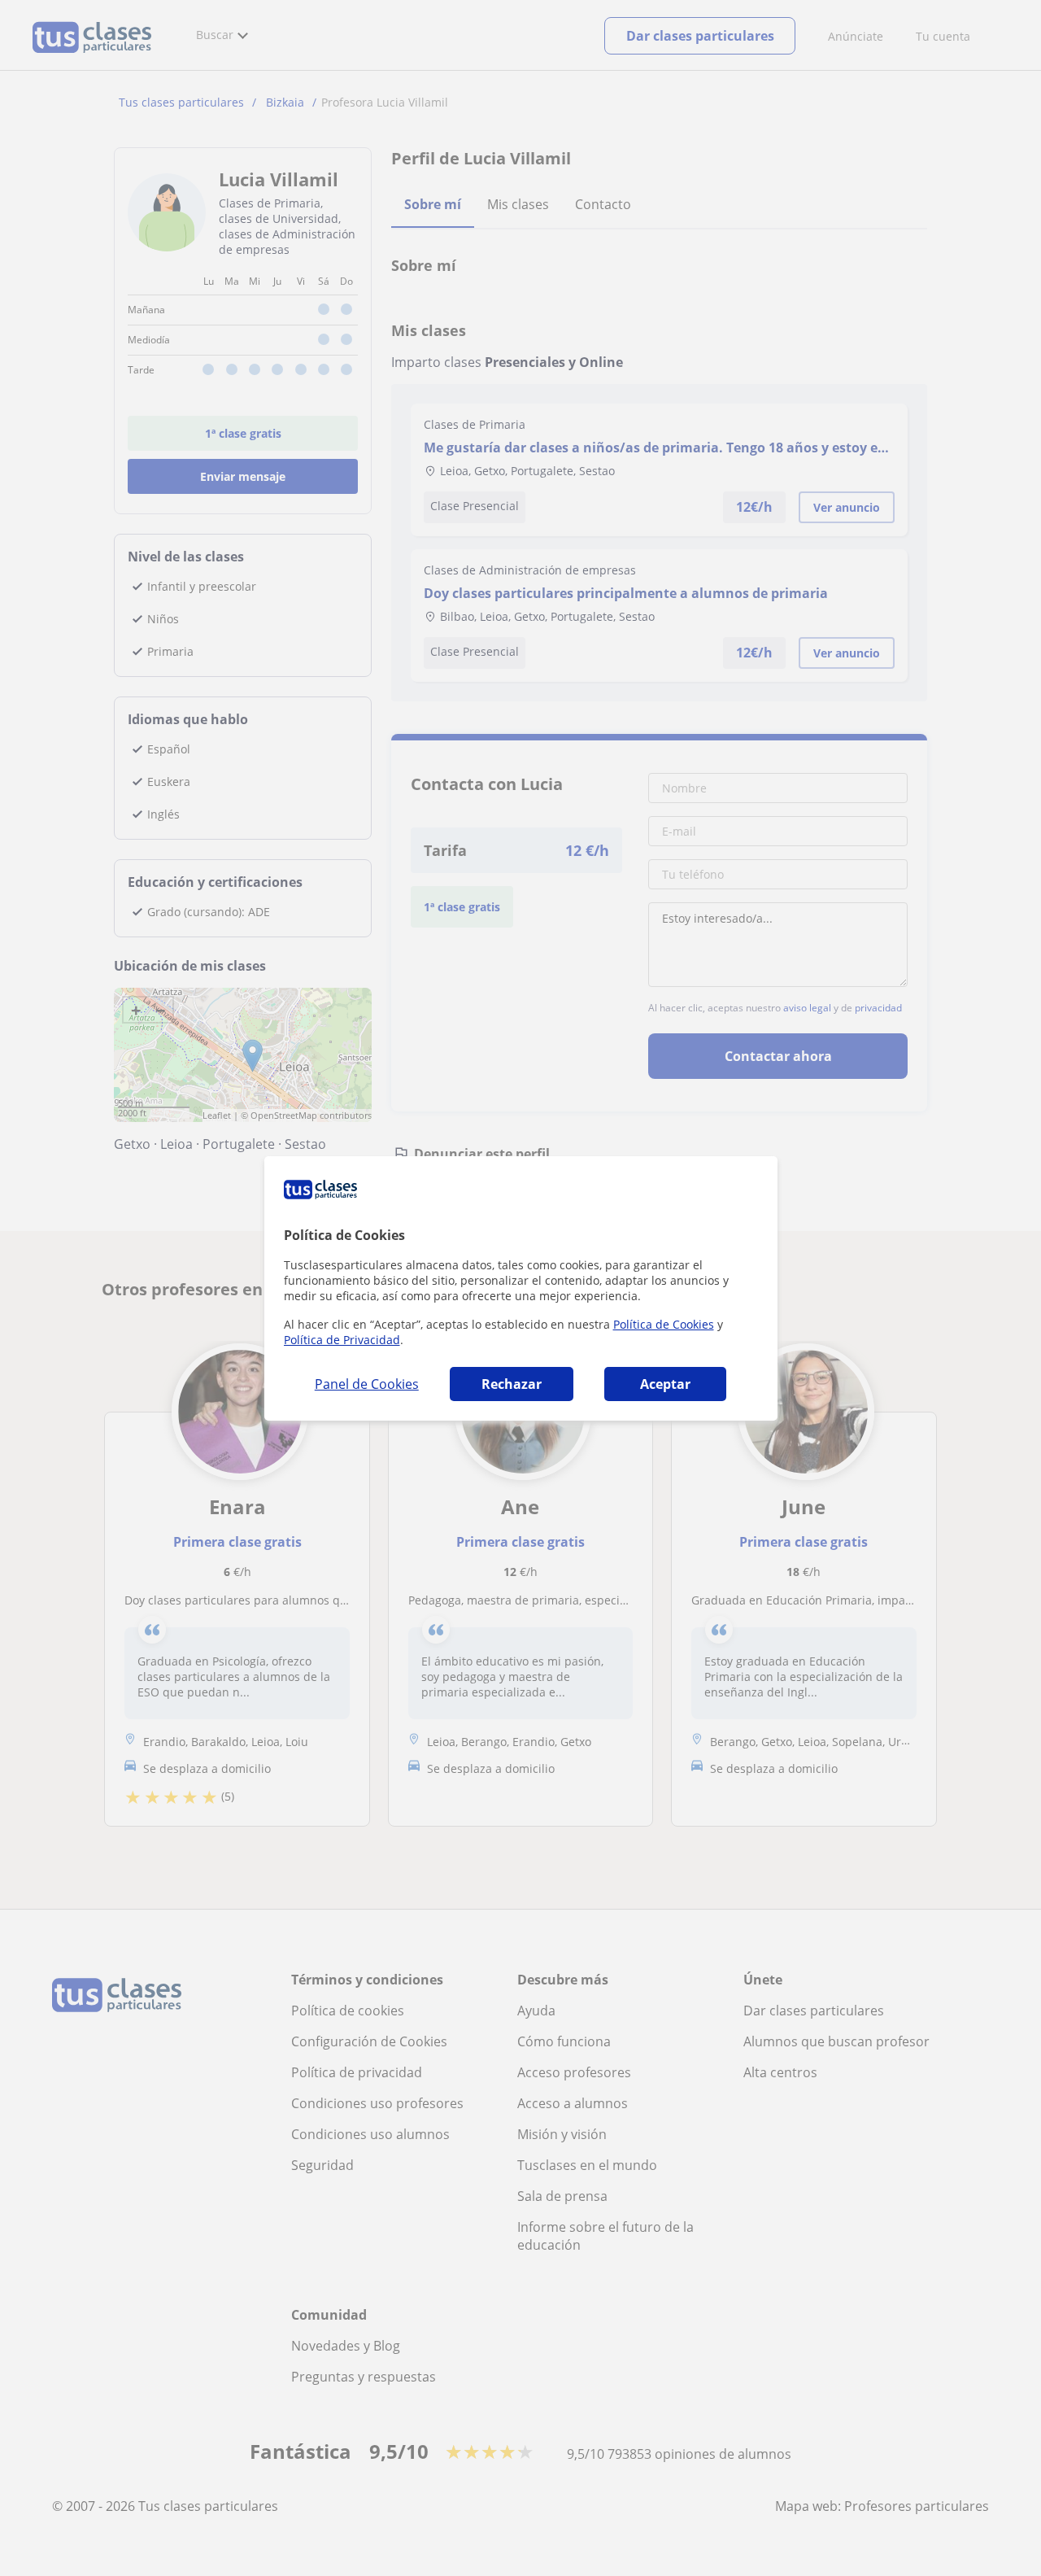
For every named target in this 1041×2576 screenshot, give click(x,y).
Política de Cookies (664, 1324)
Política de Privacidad (342, 1340)
